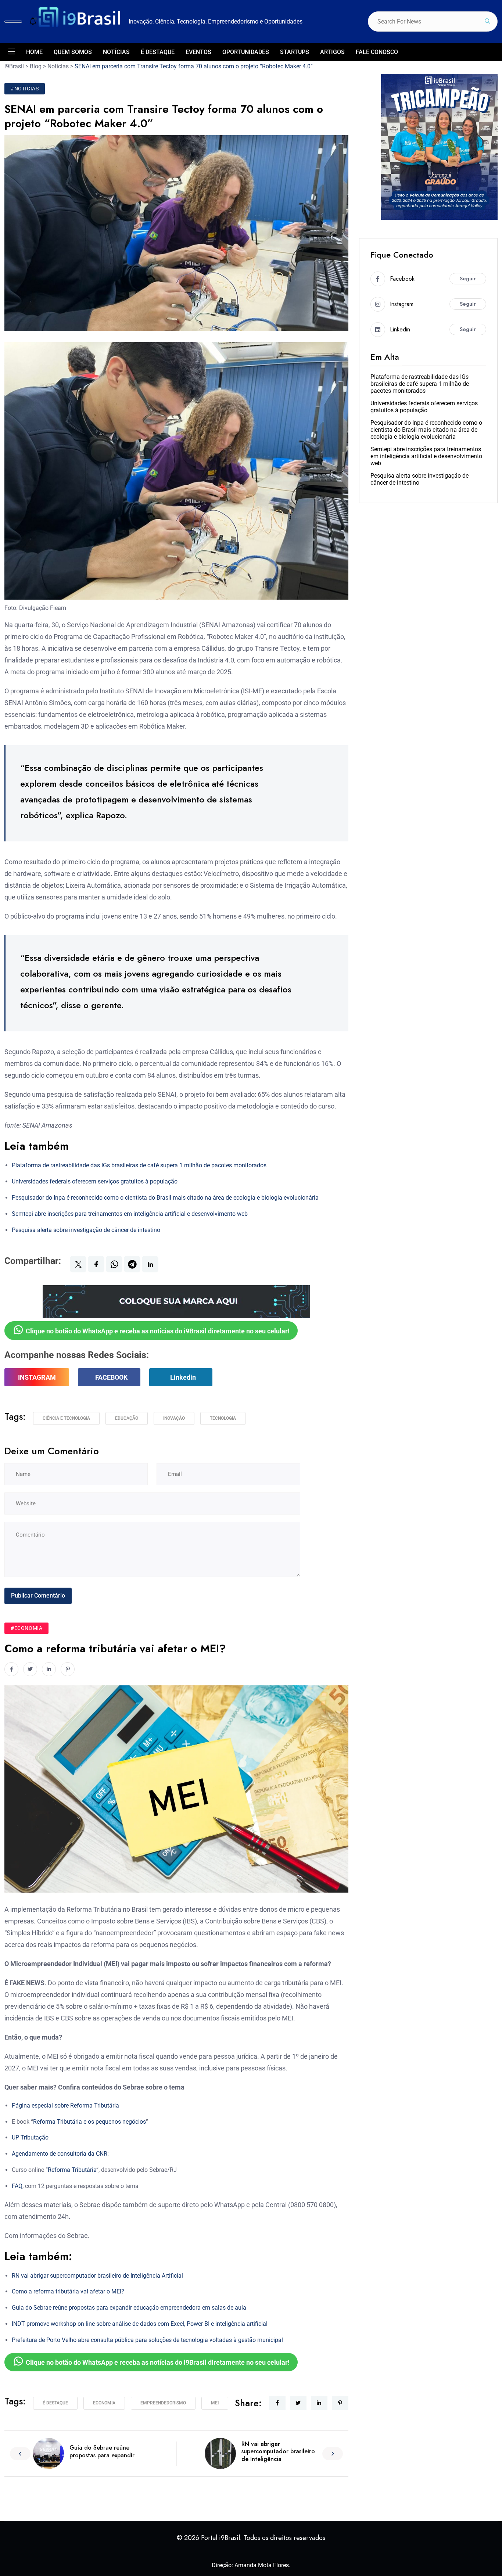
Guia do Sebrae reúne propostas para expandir (102, 2451)
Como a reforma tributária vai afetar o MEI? (68, 2291)
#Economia (26, 1628)
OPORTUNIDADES (246, 52)
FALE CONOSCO (377, 52)
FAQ (17, 2186)
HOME (34, 52)
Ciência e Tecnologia (66, 1418)
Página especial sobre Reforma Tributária (65, 2106)
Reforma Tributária (72, 2170)
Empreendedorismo (163, 2403)
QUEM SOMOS (73, 52)
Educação (127, 1418)
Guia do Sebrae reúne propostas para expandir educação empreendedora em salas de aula (129, 2308)
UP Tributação (30, 2137)
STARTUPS (295, 52)
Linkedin (183, 1377)
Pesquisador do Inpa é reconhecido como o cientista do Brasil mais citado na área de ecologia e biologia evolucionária (165, 1198)
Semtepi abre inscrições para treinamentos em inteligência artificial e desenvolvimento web (130, 1214)
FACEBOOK (111, 1377)
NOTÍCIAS (116, 52)
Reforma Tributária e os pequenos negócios (89, 2122)
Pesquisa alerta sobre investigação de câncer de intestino (86, 1230)
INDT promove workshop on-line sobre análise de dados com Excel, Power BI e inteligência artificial (140, 2324)
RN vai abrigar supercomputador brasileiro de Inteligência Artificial (97, 2276)
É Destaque (55, 2403)
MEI (215, 2403)
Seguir (468, 279)
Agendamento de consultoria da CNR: (60, 2154)
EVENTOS (198, 52)
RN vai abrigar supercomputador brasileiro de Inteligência (278, 2452)
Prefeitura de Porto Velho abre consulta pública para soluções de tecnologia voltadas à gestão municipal (147, 2340)
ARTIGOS (332, 52)
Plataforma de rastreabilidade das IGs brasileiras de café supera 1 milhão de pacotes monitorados (139, 1165)
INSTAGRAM (37, 1377)
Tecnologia (223, 1418)
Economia (104, 2403)
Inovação (174, 1418)
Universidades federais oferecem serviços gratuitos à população (95, 1181)
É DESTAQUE (158, 52)
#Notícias (25, 89)
